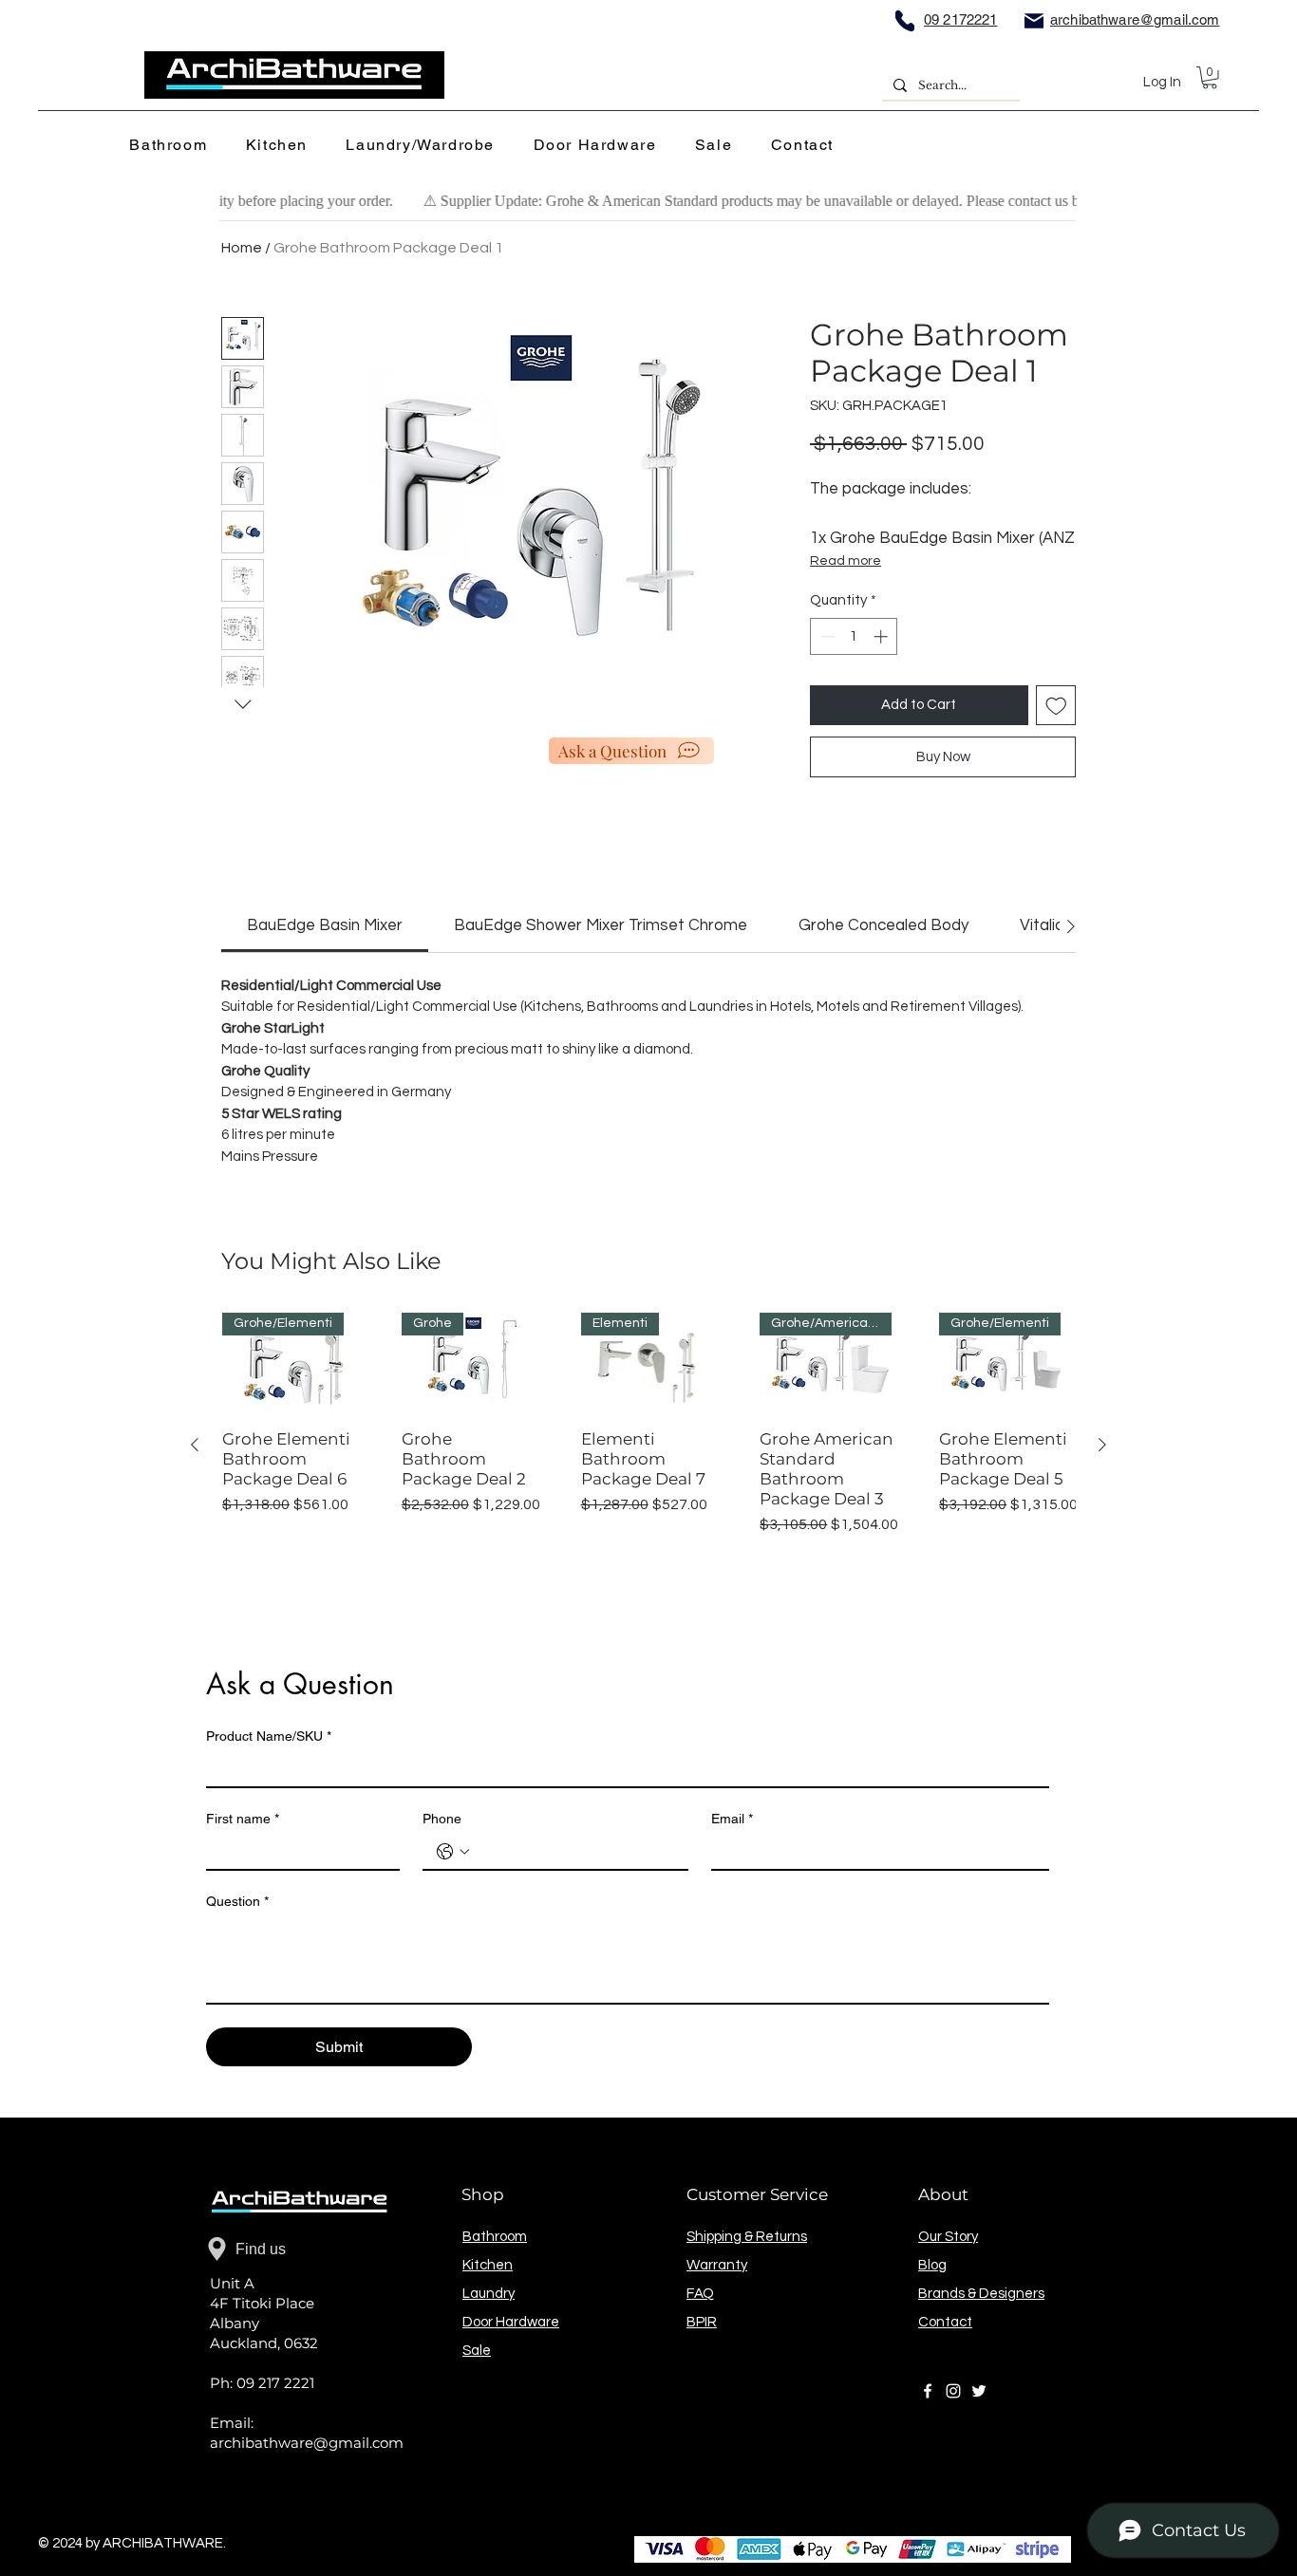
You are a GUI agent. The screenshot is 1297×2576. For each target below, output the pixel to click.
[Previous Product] (195, 1445)
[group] (648, 1444)
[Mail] (1034, 20)
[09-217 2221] (905, 20)
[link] (325, 925)
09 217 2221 (275, 2383)
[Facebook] (928, 2391)
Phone (442, 1819)
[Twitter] (979, 2391)
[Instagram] (953, 2391)
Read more (846, 561)
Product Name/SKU (269, 1736)
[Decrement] (826, 636)
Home (242, 248)
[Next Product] (1102, 1445)
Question (237, 1901)
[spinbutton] (854, 636)
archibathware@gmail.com (307, 2443)
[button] (174, 146)
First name (243, 1819)
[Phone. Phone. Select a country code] (453, 1852)
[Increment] (883, 636)
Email (732, 1819)
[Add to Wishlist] (1056, 706)
